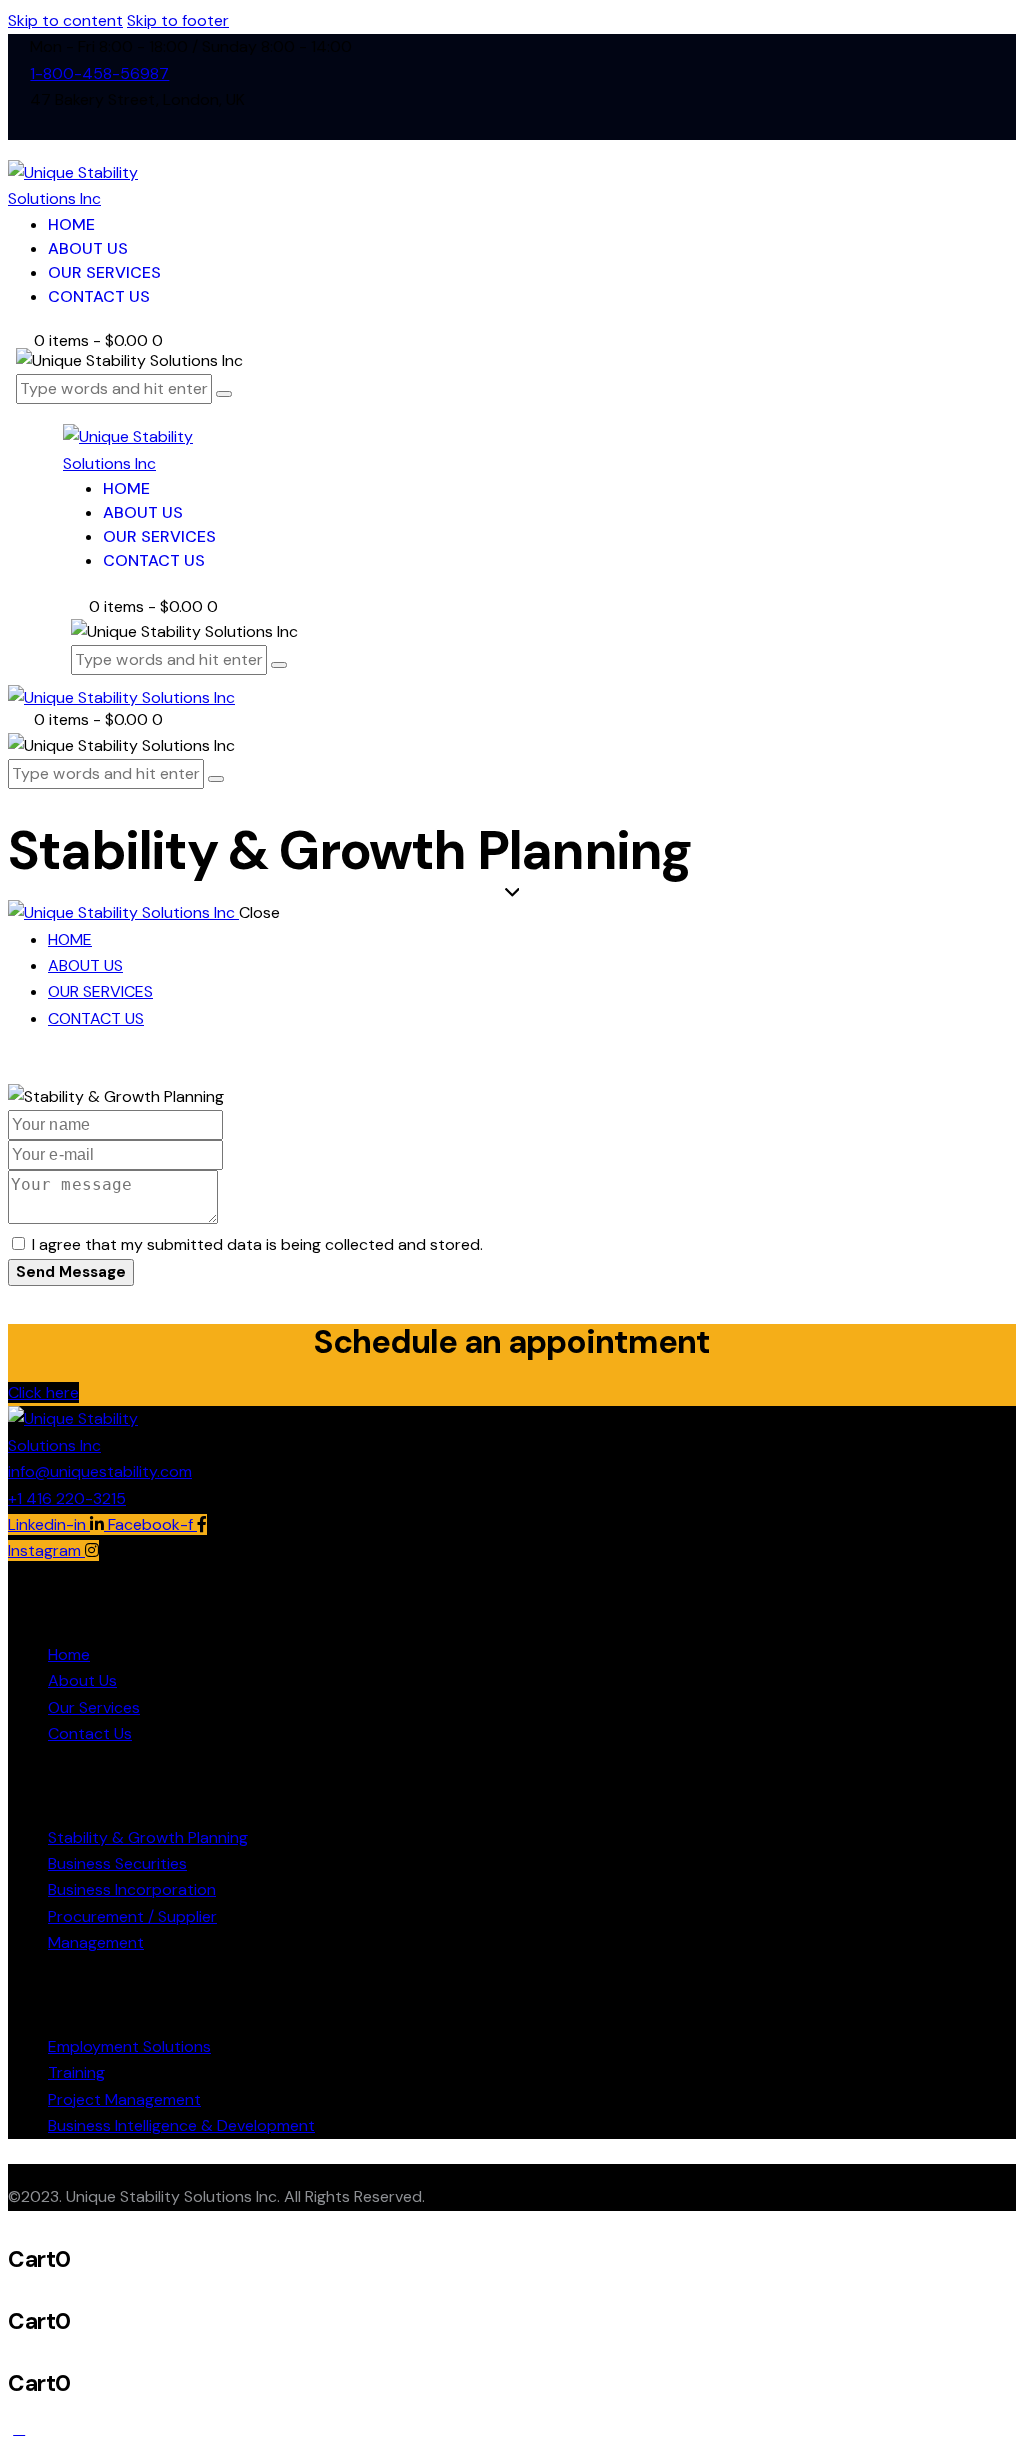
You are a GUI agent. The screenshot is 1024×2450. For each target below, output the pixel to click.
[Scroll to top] (19, 2428)
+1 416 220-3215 (67, 1498)
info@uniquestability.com (100, 1471)
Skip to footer (178, 20)
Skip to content (65, 20)
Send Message (71, 1272)
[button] (43, 1392)
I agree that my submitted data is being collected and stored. (257, 1244)
